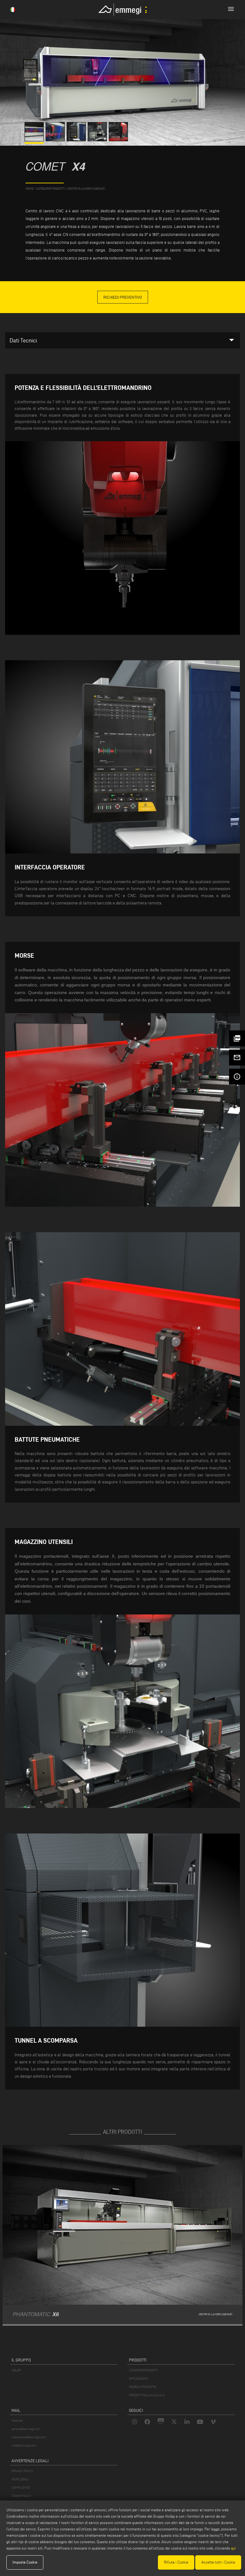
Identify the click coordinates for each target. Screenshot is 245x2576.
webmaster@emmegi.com (29, 2437)
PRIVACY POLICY (22, 2471)
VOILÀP (16, 2370)
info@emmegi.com (24, 2445)
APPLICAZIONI (138, 2378)
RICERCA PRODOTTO (142, 2387)
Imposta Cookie (25, 2562)
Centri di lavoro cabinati (86, 189)
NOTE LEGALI (20, 2479)
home (30, 189)
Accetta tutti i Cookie (218, 2562)
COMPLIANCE (21, 2488)
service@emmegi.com (26, 2429)
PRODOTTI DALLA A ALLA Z (147, 2395)
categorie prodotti (50, 189)
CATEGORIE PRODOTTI (143, 2370)
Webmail (17, 2421)
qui (233, 2548)
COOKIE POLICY (22, 2496)
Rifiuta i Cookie (176, 2562)
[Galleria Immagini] (35, 140)
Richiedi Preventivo (123, 297)
